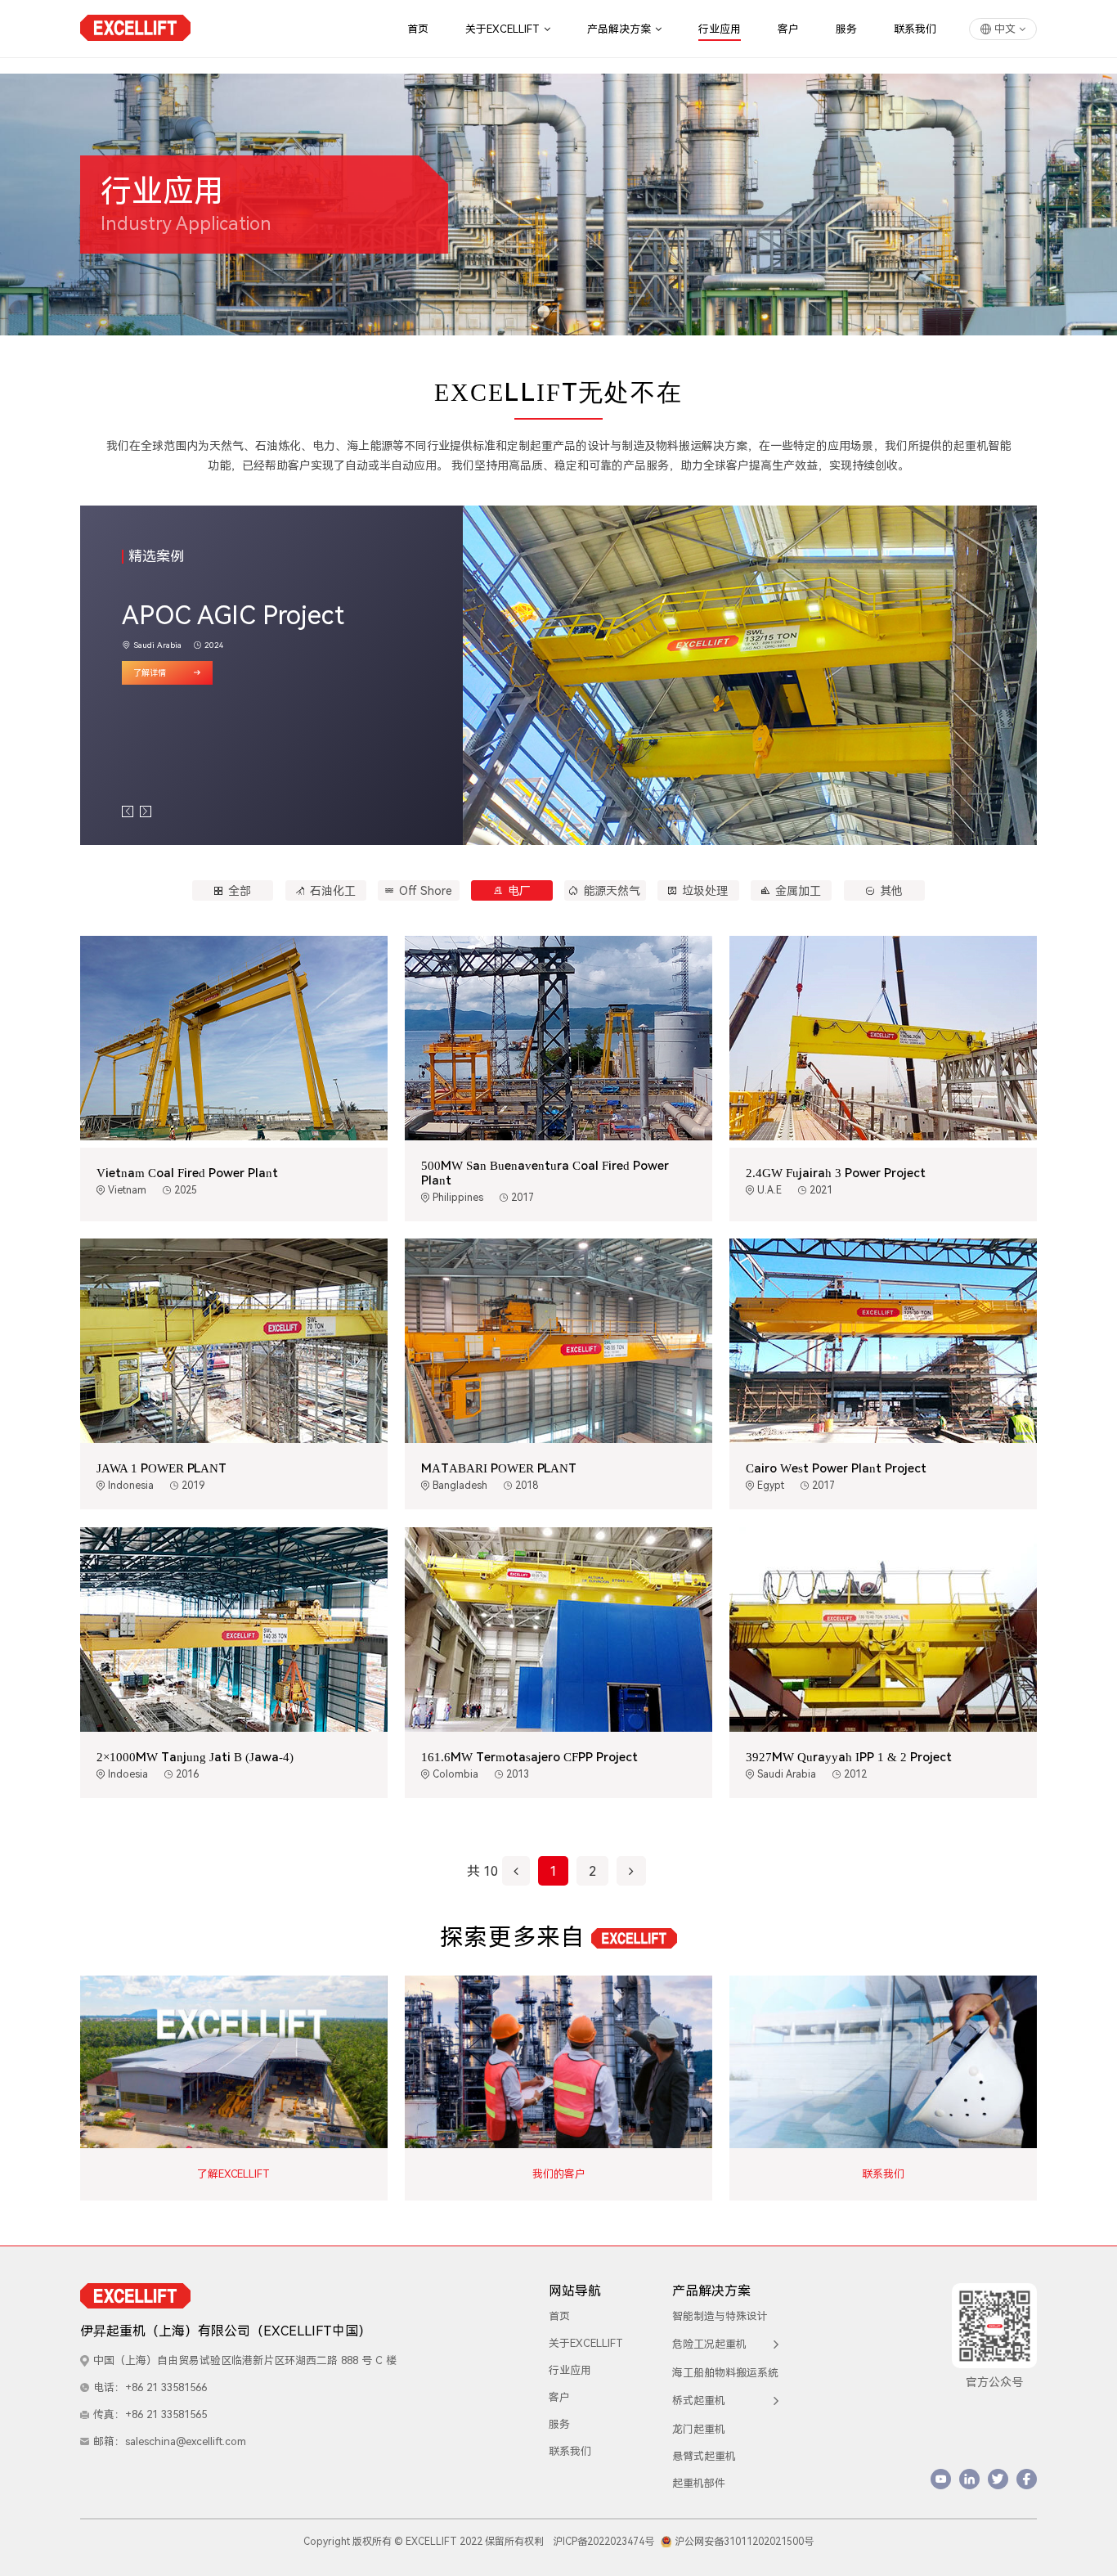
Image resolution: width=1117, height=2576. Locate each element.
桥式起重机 (699, 2401)
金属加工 (798, 891)
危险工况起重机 (709, 2344)
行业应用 (720, 29)
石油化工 (333, 891)
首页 (418, 29)
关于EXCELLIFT (502, 29)
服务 (846, 29)
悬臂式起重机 (704, 2456)
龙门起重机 (699, 2429)
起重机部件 (699, 2483)
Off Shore (426, 891)
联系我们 (915, 29)
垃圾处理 (705, 891)
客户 (788, 29)
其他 (891, 891)
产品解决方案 (619, 29)
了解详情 (150, 673)
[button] (128, 811)
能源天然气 (612, 891)
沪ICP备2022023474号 (603, 2542)
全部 (240, 891)
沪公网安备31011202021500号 (744, 2542)
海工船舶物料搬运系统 (725, 2373)
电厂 (519, 891)
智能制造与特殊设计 (720, 2316)
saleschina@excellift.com (186, 2441)
